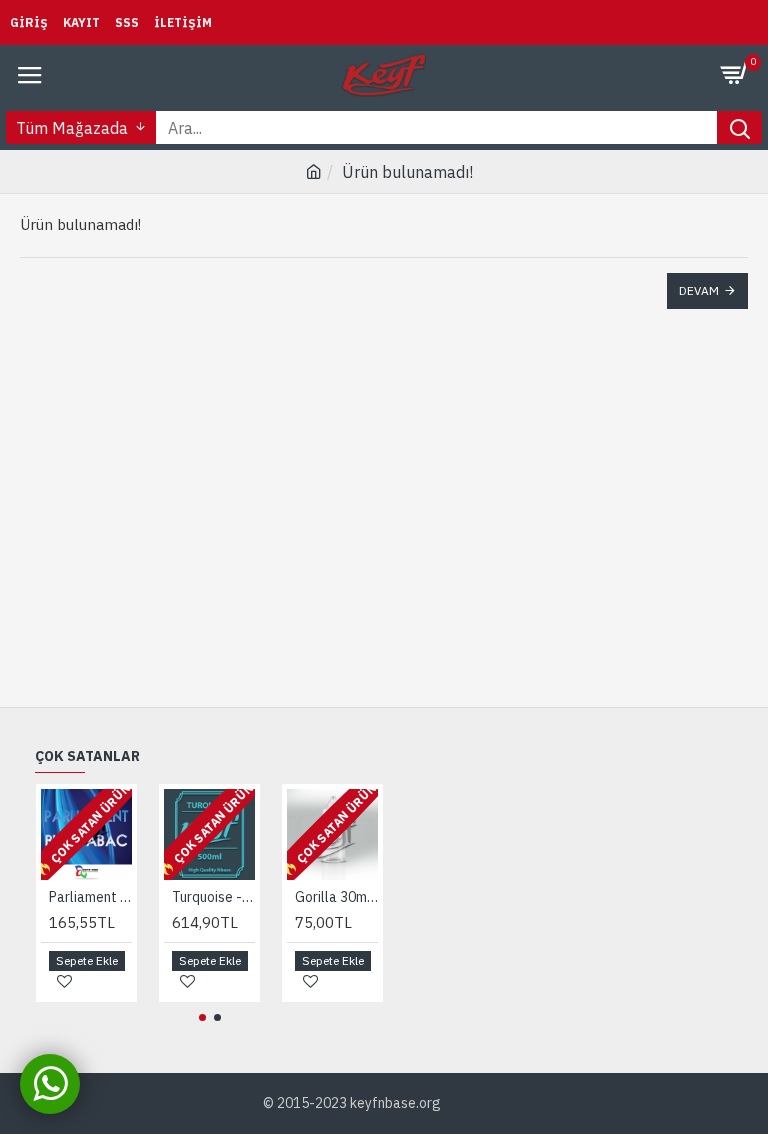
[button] (202, 1017)
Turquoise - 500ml (213, 897)
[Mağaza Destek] (50, 1084)
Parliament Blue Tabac (90, 897)
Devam (699, 290)
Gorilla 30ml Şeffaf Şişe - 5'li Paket (336, 897)
